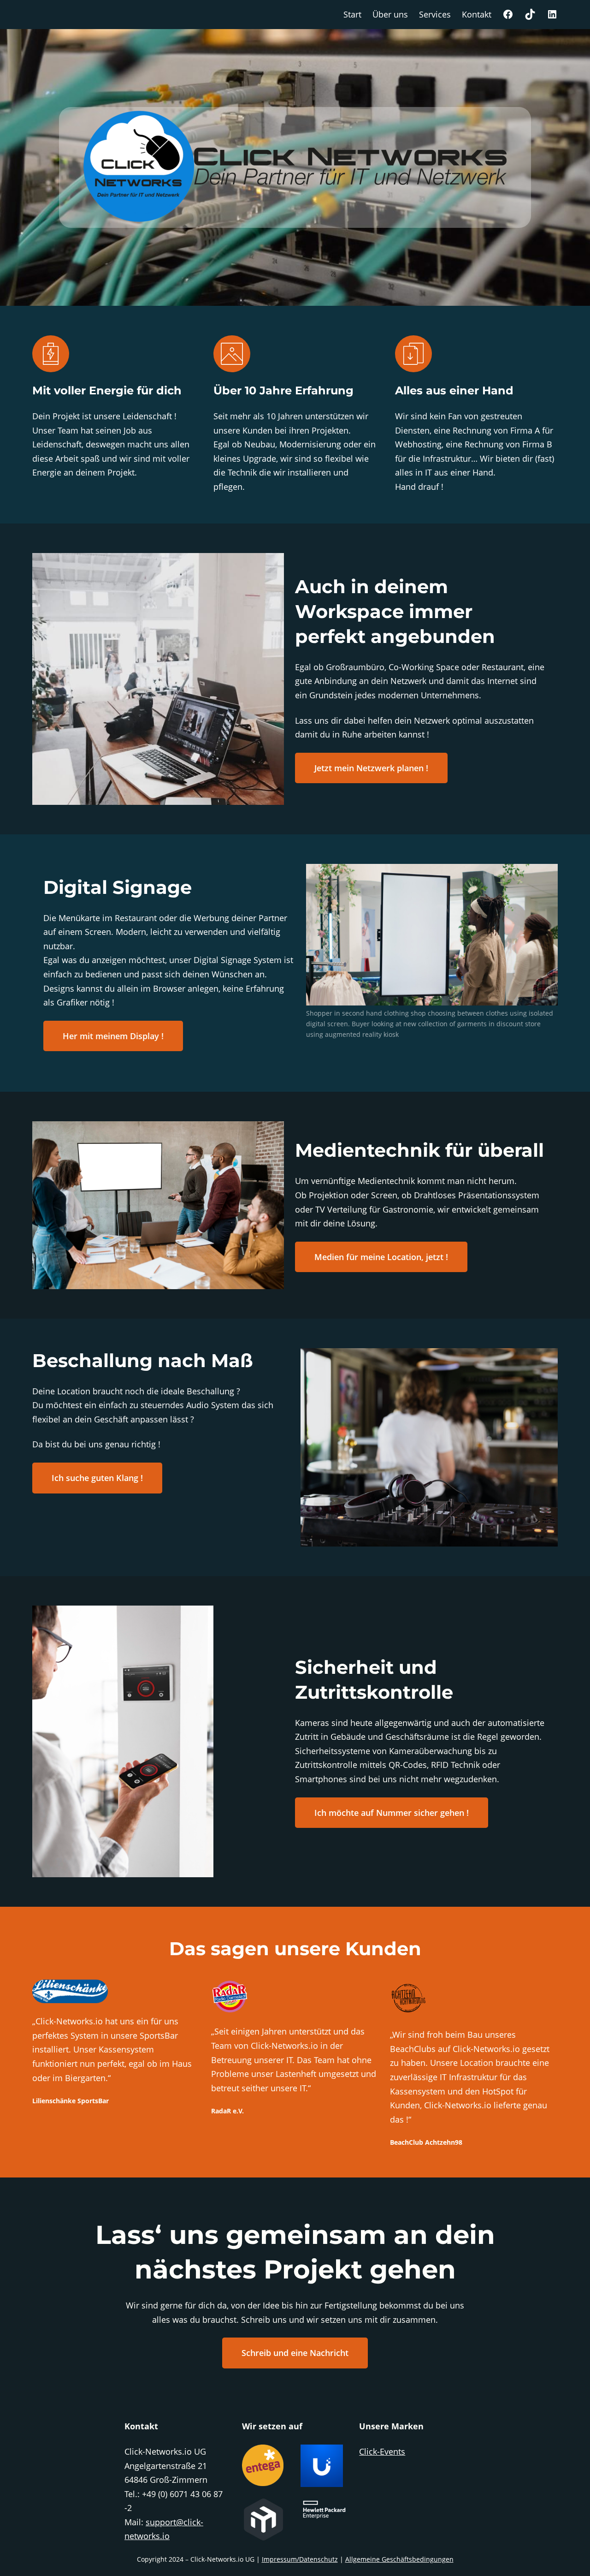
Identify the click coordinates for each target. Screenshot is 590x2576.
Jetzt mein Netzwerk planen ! (371, 768)
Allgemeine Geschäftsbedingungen (399, 2559)
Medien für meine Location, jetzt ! (381, 1257)
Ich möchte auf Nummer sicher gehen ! (392, 1813)
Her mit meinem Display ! (113, 1036)
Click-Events (382, 2451)
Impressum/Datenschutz (300, 2559)
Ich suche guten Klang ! (97, 1478)
